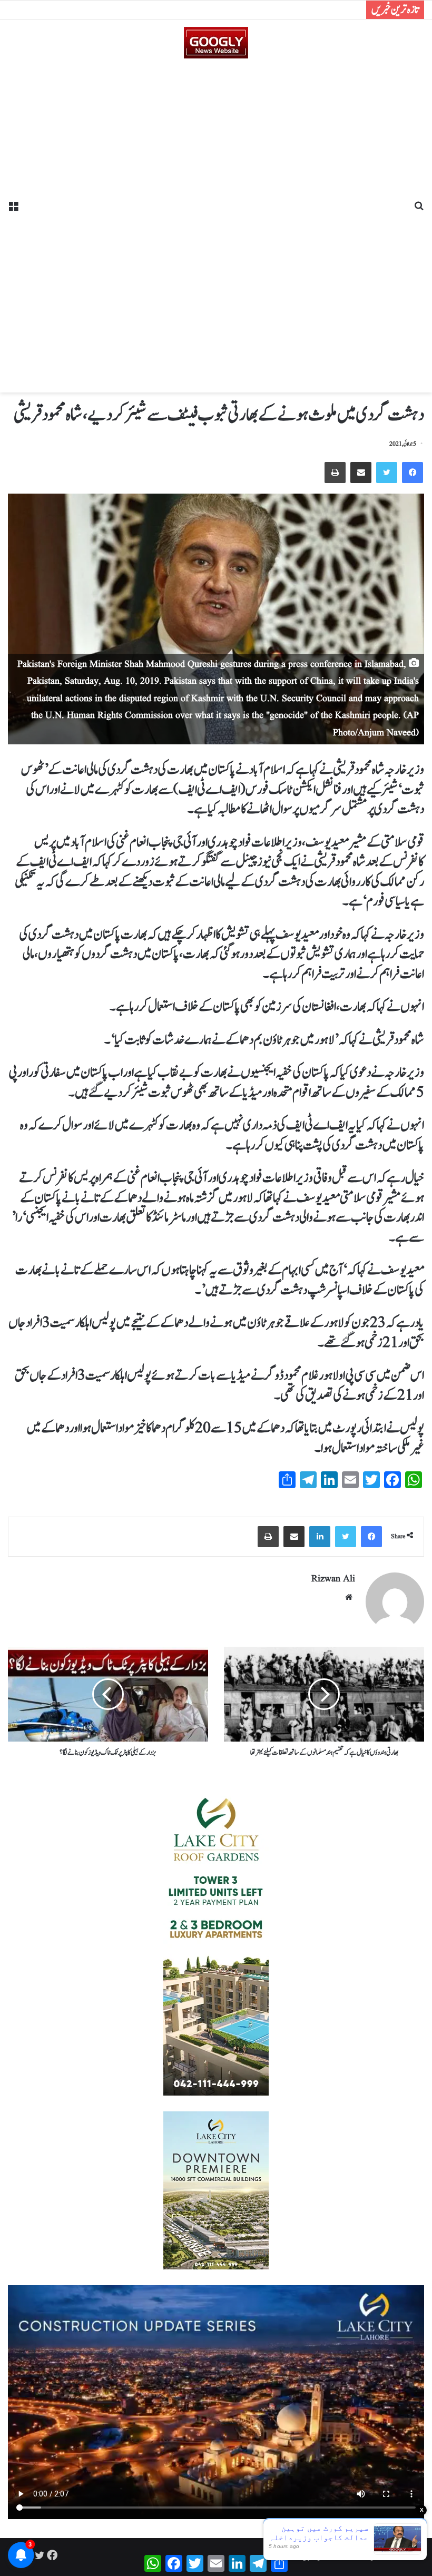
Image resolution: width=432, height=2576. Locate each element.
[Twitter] (387, 473)
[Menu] (13, 210)
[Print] (335, 473)
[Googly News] (216, 43)
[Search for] (419, 210)
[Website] (349, 1597)
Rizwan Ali (333, 1579)
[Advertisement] (216, 222)
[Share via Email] (361, 473)
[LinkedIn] (320, 1537)
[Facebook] (413, 473)
